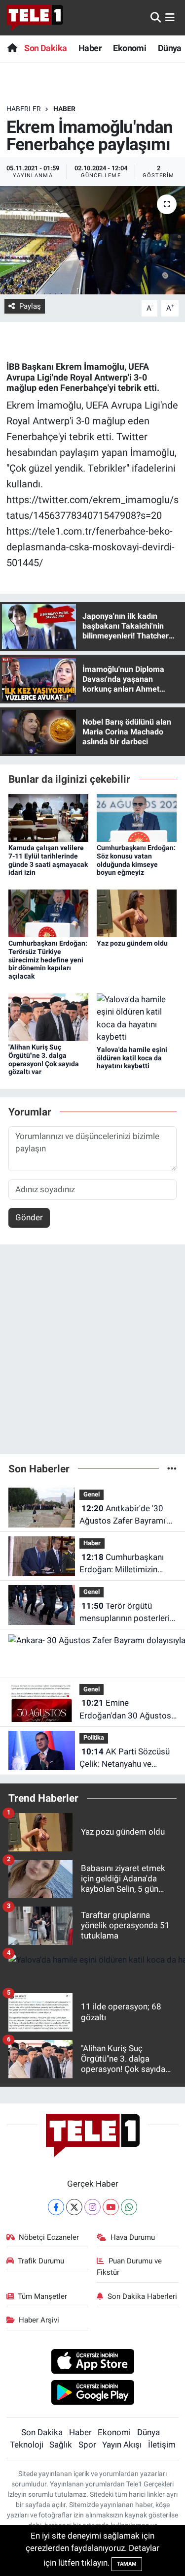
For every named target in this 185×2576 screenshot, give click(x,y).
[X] (74, 2207)
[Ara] (156, 17)
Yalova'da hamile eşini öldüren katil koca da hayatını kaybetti (132, 1058)
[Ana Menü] (170, 17)
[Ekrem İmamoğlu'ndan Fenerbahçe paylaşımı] (92, 240)
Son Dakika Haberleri (142, 2296)
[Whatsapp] (129, 2207)
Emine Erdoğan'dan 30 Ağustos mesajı (125, 1710)
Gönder (29, 1217)
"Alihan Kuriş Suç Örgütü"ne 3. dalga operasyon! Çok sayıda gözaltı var (44, 1059)
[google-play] (92, 2394)
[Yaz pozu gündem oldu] (137, 913)
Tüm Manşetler (42, 2296)
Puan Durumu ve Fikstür (129, 2266)
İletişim (162, 2445)
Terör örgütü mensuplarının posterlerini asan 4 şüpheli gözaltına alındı (128, 1613)
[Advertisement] (92, 1353)
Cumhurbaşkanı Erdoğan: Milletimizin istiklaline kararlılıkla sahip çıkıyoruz (128, 1564)
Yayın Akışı (122, 2445)
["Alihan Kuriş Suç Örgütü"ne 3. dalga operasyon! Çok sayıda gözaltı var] (48, 1017)
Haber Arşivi (39, 2320)
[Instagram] (92, 2207)
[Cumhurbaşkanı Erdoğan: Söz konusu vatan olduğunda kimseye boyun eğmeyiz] (137, 817)
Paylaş (30, 306)
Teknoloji (27, 2445)
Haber (90, 48)
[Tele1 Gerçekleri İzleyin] (35, 18)
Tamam (127, 2564)
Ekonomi (129, 48)
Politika (94, 1737)
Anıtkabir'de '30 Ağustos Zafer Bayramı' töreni (123, 1515)
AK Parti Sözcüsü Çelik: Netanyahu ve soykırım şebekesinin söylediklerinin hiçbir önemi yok (125, 1759)
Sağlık (61, 2445)
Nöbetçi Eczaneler (49, 2237)
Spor (87, 2445)
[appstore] (92, 2363)
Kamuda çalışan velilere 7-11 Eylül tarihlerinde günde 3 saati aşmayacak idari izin (48, 860)
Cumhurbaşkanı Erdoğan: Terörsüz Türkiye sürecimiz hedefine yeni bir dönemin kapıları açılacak (48, 960)
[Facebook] (56, 2207)
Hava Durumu (133, 2237)
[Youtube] (111, 2207)
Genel (92, 1494)
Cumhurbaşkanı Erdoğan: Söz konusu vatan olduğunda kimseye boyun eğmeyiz (136, 860)
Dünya (170, 48)
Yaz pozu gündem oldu (132, 943)
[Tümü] (172, 1468)
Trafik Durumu (41, 2261)
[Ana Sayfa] (12, 48)
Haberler (24, 109)
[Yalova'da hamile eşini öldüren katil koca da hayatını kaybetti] (137, 1018)
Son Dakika (45, 48)
